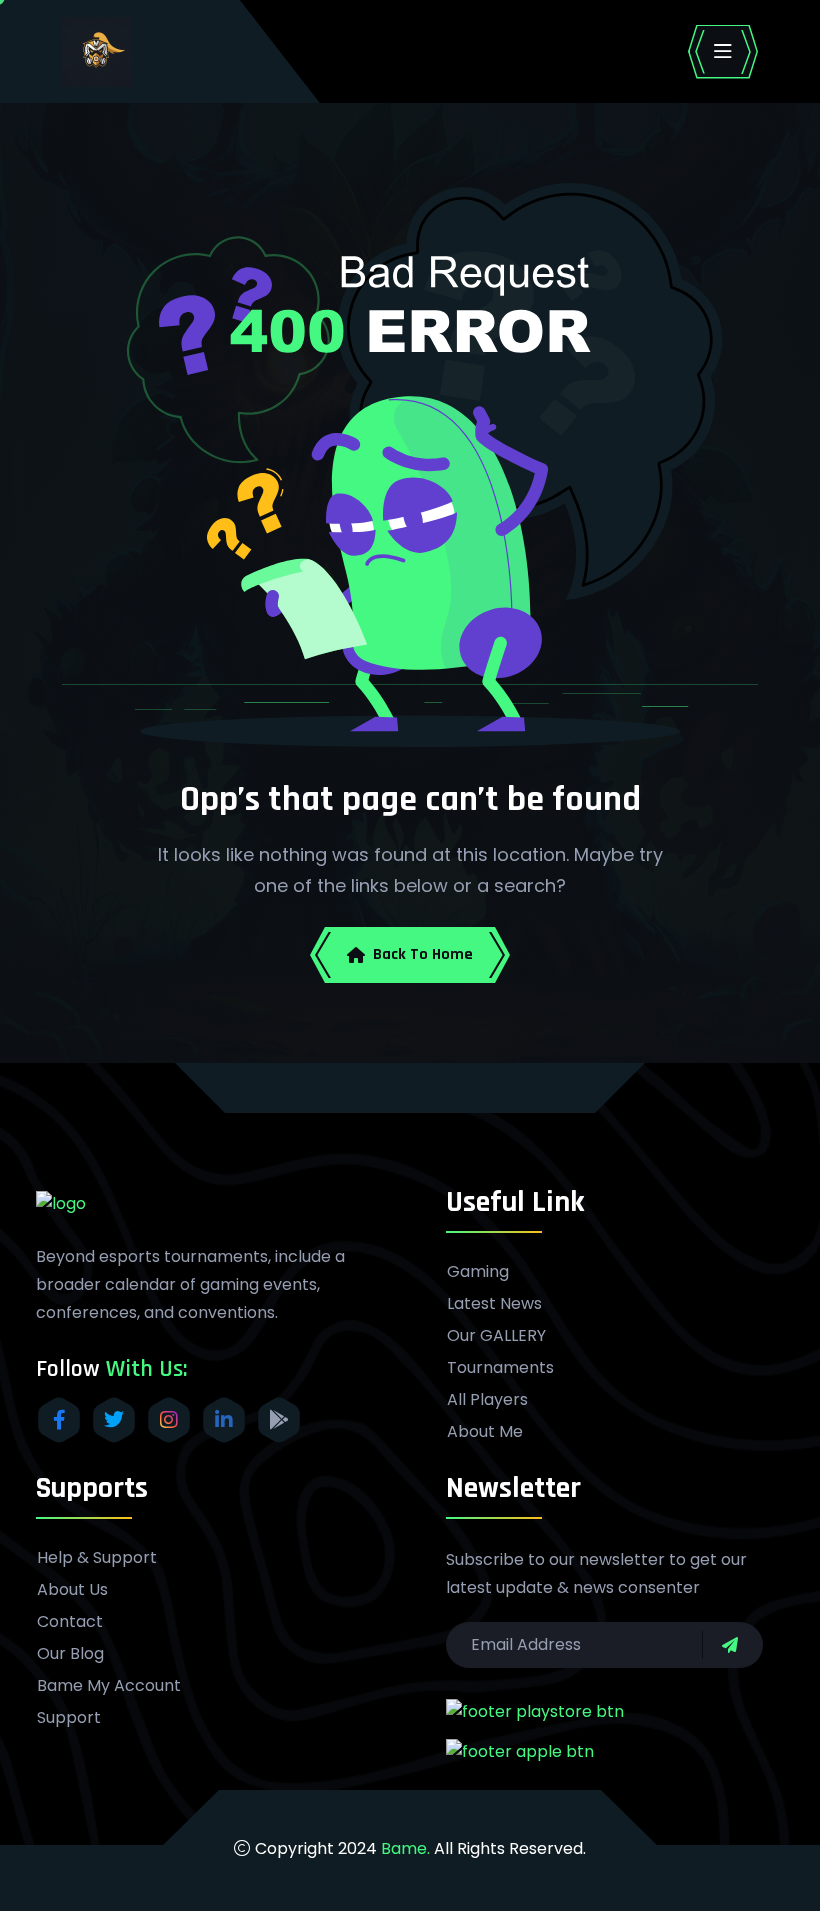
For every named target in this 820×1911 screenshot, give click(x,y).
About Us (72, 1590)
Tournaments (500, 1368)
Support (69, 1718)
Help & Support (97, 1558)
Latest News (494, 1304)
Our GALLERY (496, 1336)
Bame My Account (109, 1686)
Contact (70, 1622)
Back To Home (423, 954)
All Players (487, 1400)
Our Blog (70, 1654)
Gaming (478, 1272)
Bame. (405, 1848)
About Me (485, 1432)
